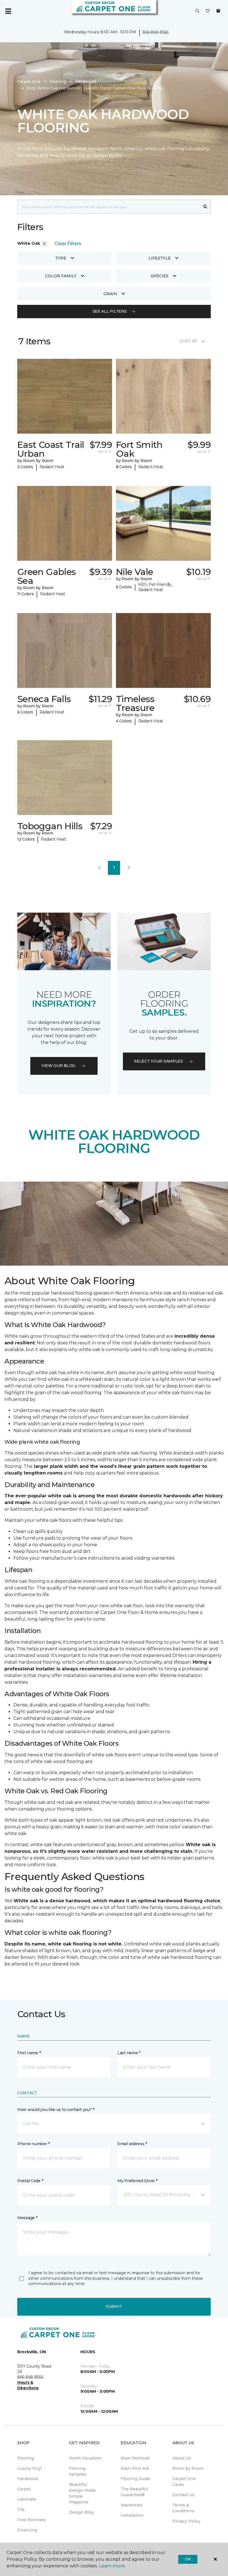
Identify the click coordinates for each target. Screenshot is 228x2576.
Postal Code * (30, 2181)
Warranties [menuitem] (132, 2505)
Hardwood (86, 81)
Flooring (58, 81)
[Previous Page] (99, 868)
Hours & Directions (28, 2385)
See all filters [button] (110, 311)
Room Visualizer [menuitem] (85, 2458)
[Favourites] (208, 11)
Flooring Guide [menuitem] (135, 2479)
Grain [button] (110, 294)
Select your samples (158, 1061)
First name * (29, 2053)
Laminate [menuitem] (27, 2499)
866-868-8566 (155, 32)
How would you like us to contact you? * (56, 2110)
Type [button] (61, 258)
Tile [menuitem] (21, 2510)
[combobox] (109, 207)
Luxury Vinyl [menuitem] (30, 2468)
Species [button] (160, 276)
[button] (197, 11)
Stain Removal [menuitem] (135, 2458)
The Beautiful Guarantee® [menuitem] (134, 2492)
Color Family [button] (61, 276)
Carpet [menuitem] (24, 2489)
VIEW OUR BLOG (58, 1066)
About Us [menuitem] (182, 2458)
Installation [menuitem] (132, 2515)
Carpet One (29, 81)
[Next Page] (129, 868)
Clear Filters (68, 244)
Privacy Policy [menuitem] (186, 2521)
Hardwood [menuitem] (28, 2479)
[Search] (205, 207)
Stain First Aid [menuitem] (135, 2468)
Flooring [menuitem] (26, 2458)
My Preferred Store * (137, 2181)
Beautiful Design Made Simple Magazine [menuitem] (82, 2493)
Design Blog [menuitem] (81, 2512)
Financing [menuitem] (27, 2530)
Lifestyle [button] (160, 258)
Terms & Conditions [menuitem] (183, 2508)
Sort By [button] (188, 341)
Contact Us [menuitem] (184, 2495)
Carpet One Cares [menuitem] (184, 2482)
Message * (27, 2218)
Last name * (129, 2053)
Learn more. (112, 2566)
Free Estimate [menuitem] (31, 2520)
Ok (188, 2559)
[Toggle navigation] (8, 11)
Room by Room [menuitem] (188, 2468)
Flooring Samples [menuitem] (78, 2471)
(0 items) (218, 11)
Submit (114, 2306)
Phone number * (34, 2144)
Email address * (132, 2144)
